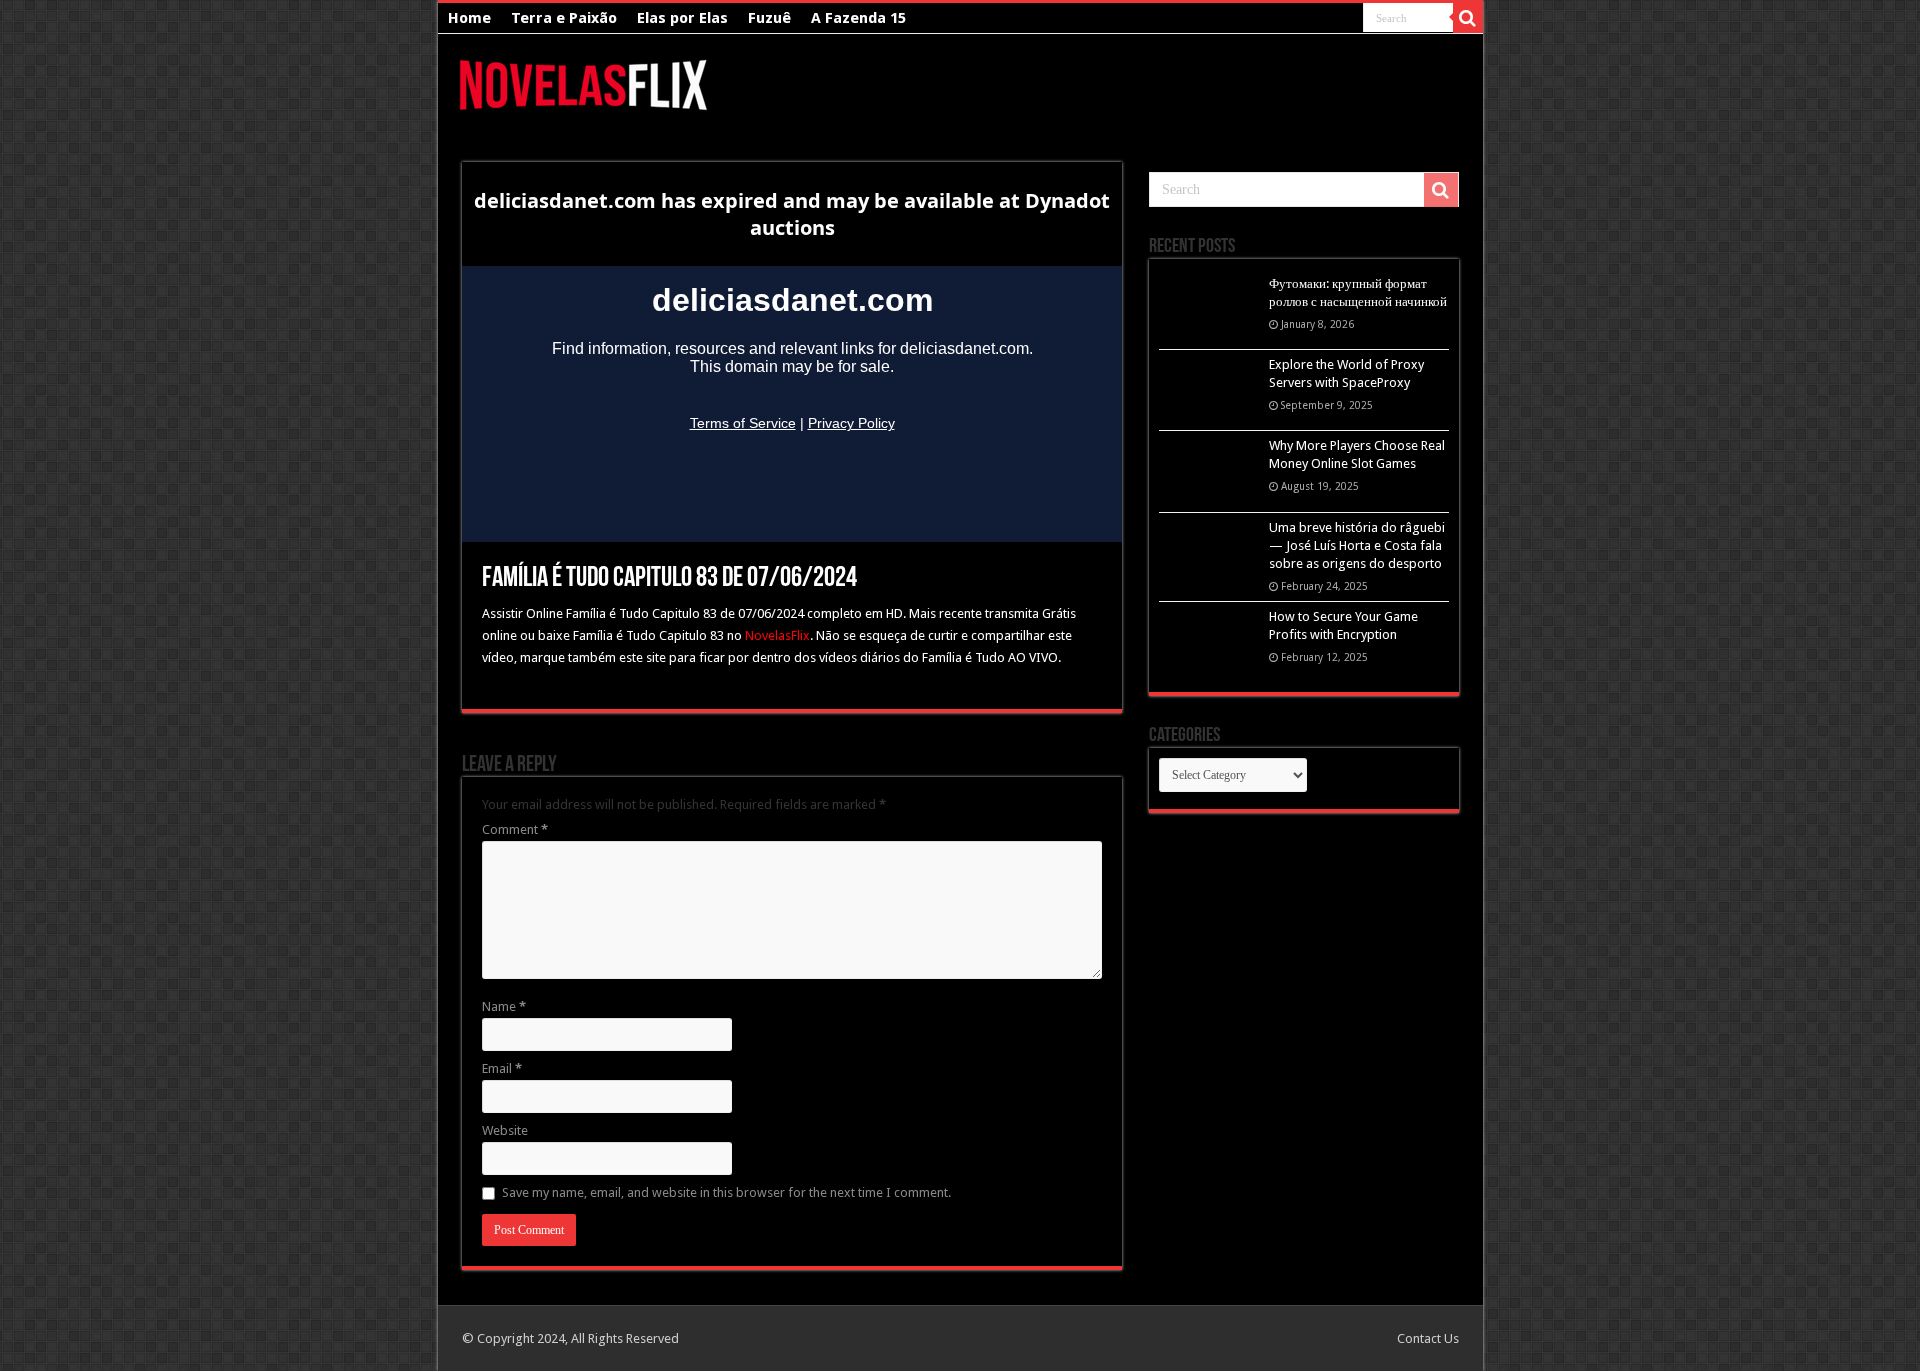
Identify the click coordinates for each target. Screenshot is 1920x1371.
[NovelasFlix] (584, 82)
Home (469, 18)
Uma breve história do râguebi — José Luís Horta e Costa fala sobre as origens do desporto (1357, 545)
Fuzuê (769, 18)
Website (505, 1130)
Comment (515, 829)
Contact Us (1428, 1338)
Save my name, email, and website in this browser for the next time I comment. (726, 1192)
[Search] (1468, 18)
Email (502, 1068)
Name (504, 1006)
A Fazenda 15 (858, 18)
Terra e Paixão (564, 18)
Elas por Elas (682, 18)
